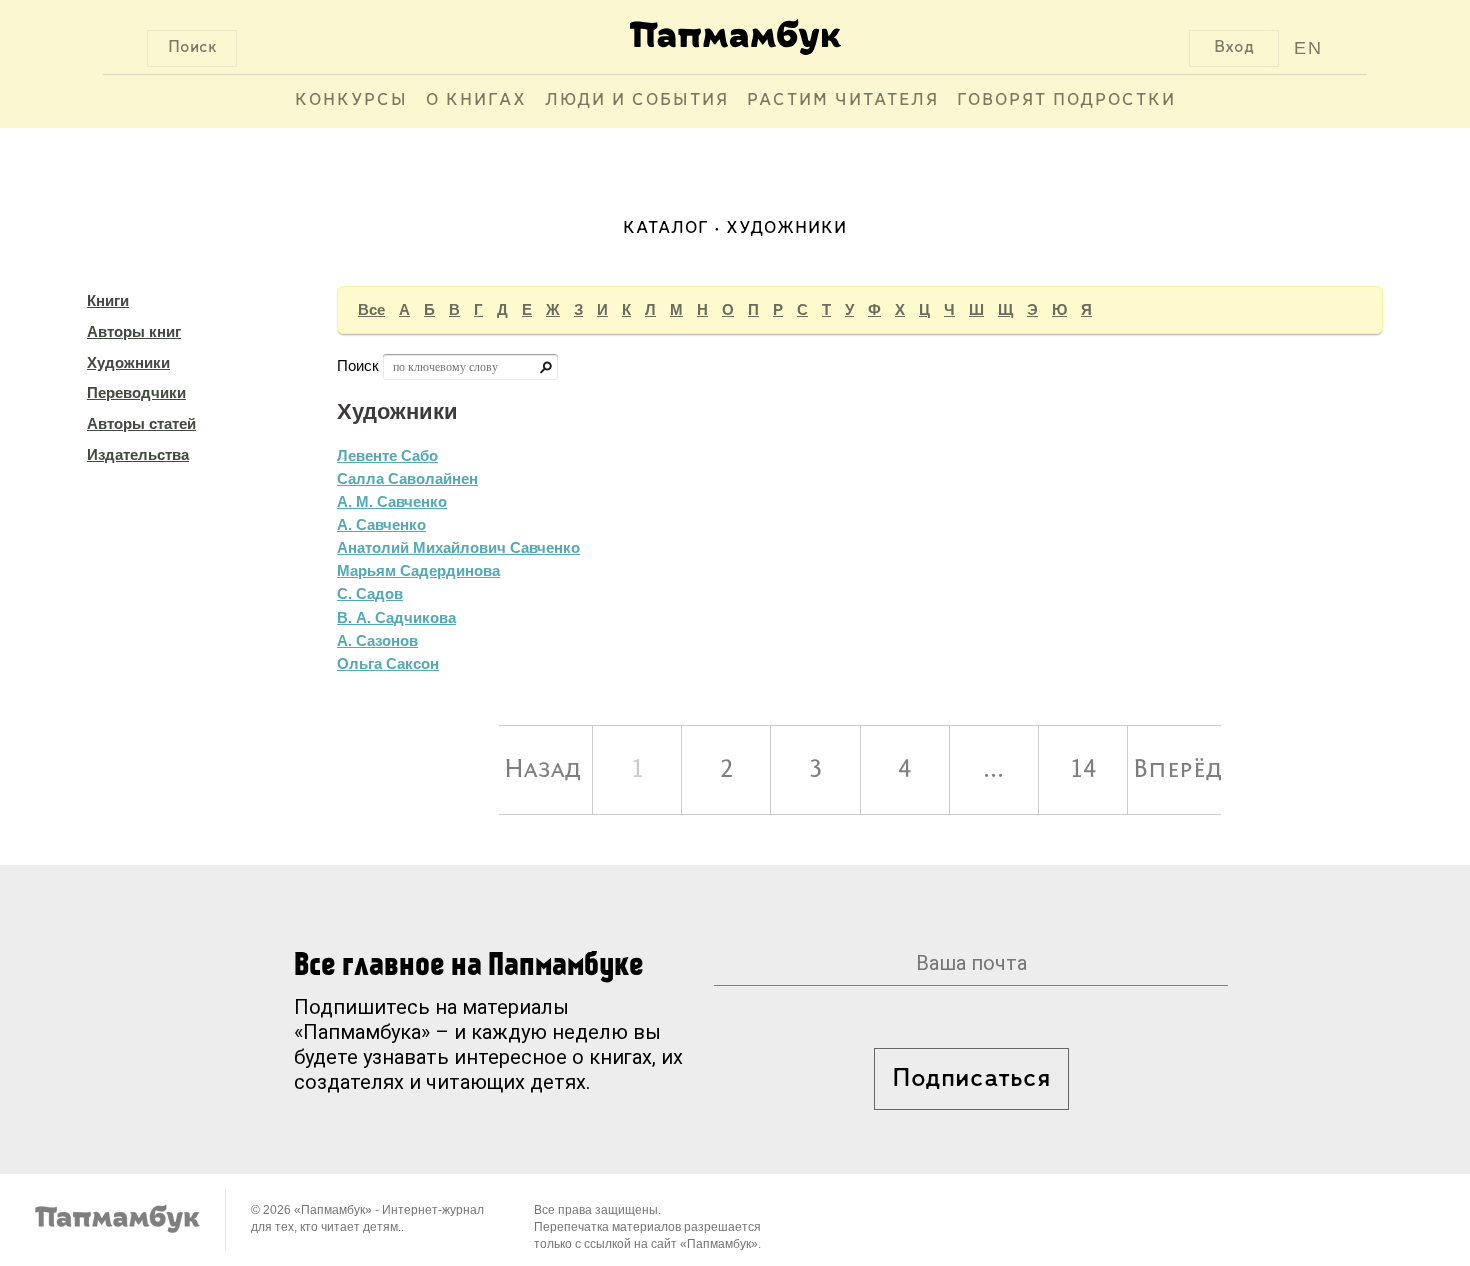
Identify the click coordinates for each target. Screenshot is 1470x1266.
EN (1308, 48)
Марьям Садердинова (418, 570)
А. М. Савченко (392, 501)
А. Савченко (381, 524)
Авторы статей (141, 423)
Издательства (138, 454)
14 (1083, 770)
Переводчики (136, 392)
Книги (108, 300)
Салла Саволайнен (407, 478)
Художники (128, 362)
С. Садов (370, 593)
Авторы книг (134, 331)
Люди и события (637, 101)
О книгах (476, 101)
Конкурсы (351, 101)
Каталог (666, 229)
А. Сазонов (377, 640)
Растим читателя (843, 101)
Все (371, 309)
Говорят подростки (1066, 101)
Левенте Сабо (387, 455)
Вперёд (1177, 770)
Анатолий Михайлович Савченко (458, 547)
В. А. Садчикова (396, 617)
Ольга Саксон (388, 663)
